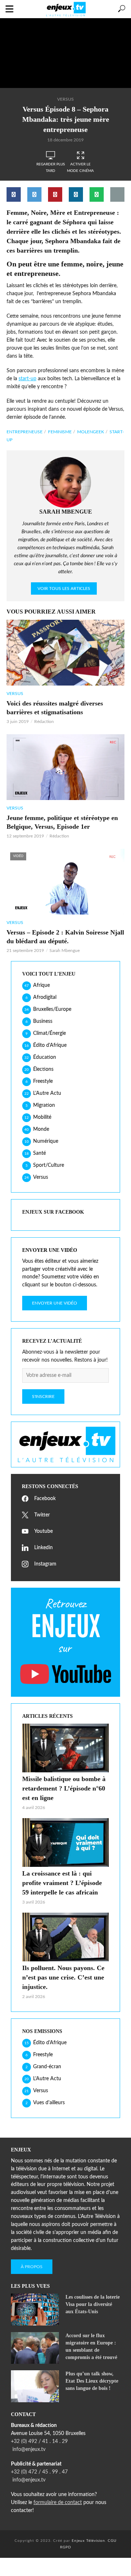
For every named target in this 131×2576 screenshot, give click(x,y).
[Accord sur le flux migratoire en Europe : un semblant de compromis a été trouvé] (35, 2348)
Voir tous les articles (64, 588)
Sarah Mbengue (65, 951)
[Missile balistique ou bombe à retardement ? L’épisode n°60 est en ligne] (65, 1748)
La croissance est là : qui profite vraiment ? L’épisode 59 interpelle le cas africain (62, 1883)
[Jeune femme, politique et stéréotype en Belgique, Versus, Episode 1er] (65, 767)
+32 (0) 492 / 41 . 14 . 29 (39, 2442)
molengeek (91, 432)
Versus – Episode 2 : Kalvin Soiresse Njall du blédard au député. (65, 937)
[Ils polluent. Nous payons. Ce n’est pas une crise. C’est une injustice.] (65, 1937)
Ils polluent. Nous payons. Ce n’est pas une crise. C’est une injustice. (63, 1977)
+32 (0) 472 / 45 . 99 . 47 (39, 2472)
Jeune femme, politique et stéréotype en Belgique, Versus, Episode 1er (62, 822)
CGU (112, 2541)
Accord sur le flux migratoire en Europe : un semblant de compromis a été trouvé (91, 2346)
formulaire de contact (58, 2503)
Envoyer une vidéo (55, 1303)
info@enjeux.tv (28, 2450)
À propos (32, 2267)
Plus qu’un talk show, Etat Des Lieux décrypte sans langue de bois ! (92, 2381)
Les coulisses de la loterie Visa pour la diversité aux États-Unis (93, 2304)
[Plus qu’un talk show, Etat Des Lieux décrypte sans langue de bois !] (35, 2386)
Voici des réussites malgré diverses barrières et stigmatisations (55, 708)
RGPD (66, 2547)
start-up (27, 379)
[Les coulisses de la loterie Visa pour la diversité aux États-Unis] (35, 2310)
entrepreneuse (25, 432)
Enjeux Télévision (88, 2541)
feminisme (60, 432)
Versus (65, 99)
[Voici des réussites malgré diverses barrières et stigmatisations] (65, 653)
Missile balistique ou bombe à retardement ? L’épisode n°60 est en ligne (64, 1788)
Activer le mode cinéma (80, 168)
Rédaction (44, 722)
